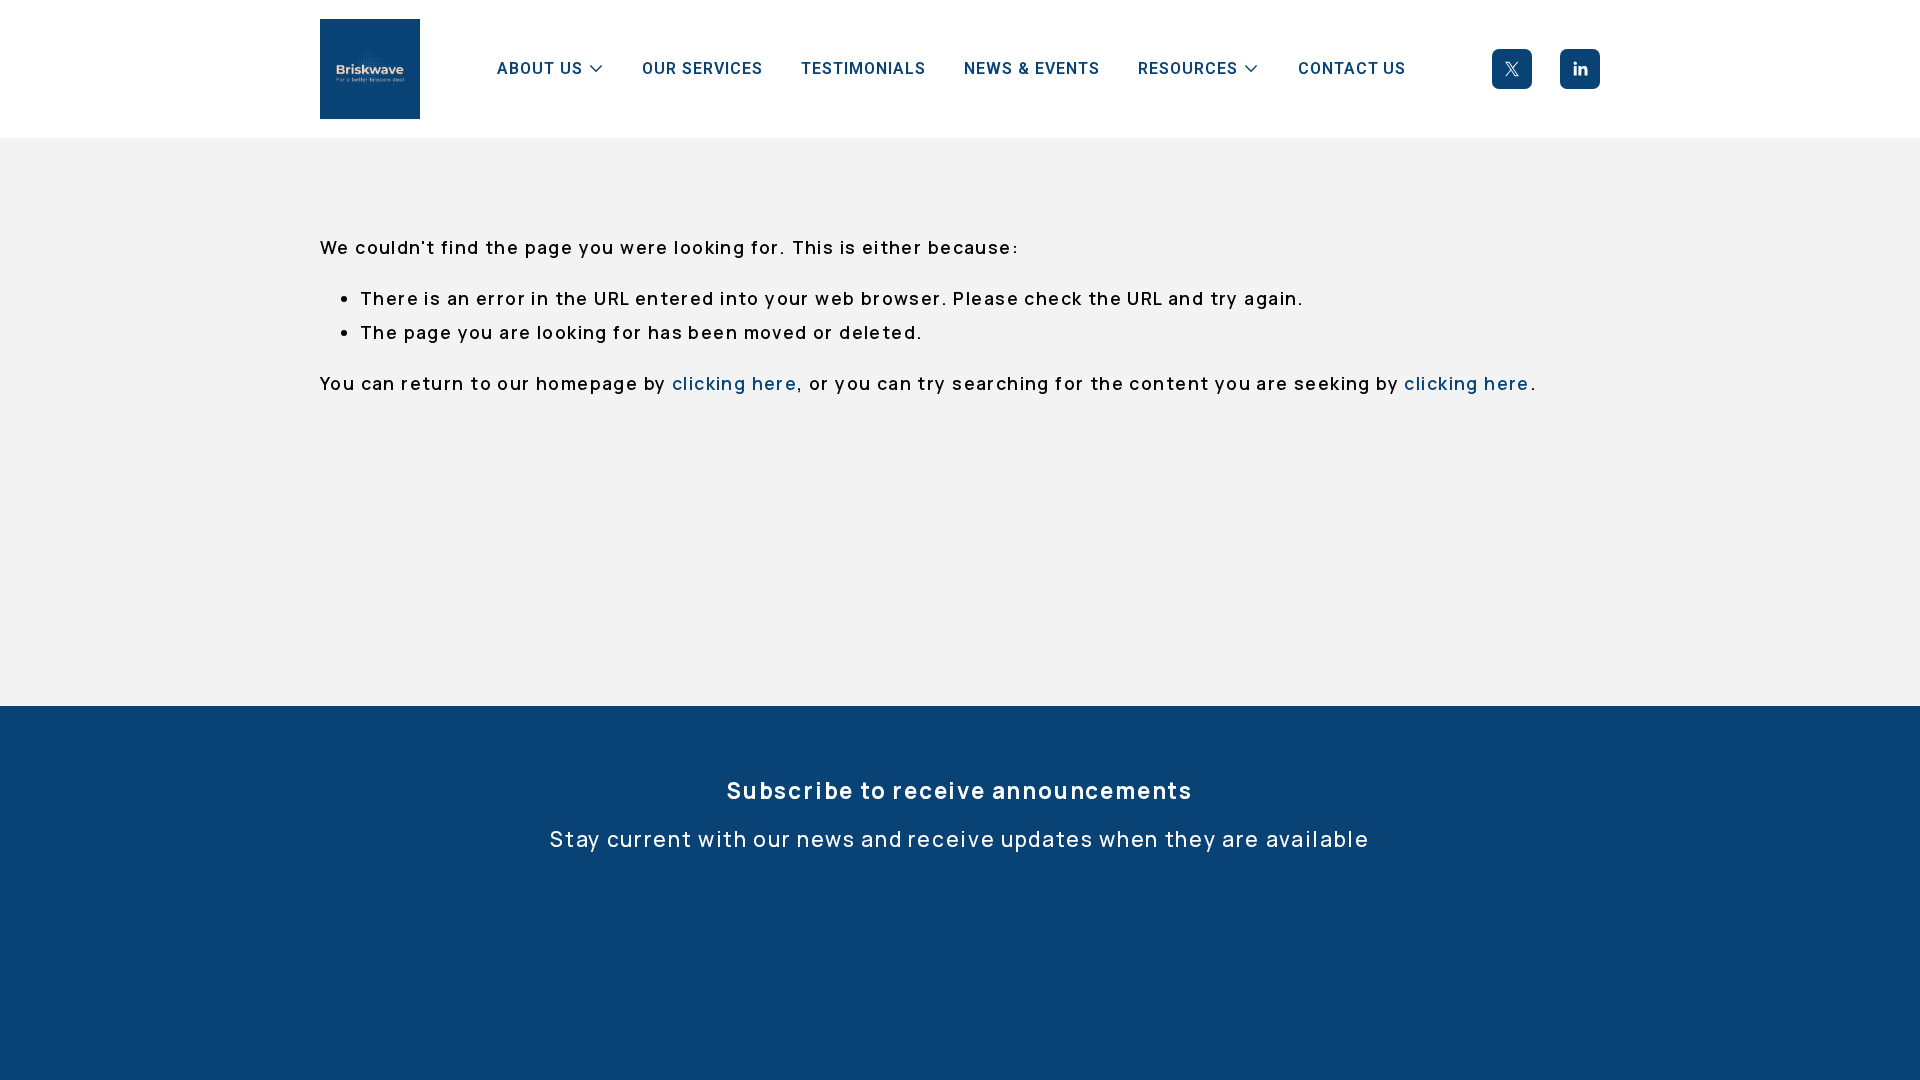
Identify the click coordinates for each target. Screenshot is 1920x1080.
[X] (1512, 69)
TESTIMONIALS (863, 68)
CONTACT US (1352, 68)
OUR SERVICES (702, 68)
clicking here (734, 383)
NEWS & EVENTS (1031, 68)
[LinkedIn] (1580, 69)
